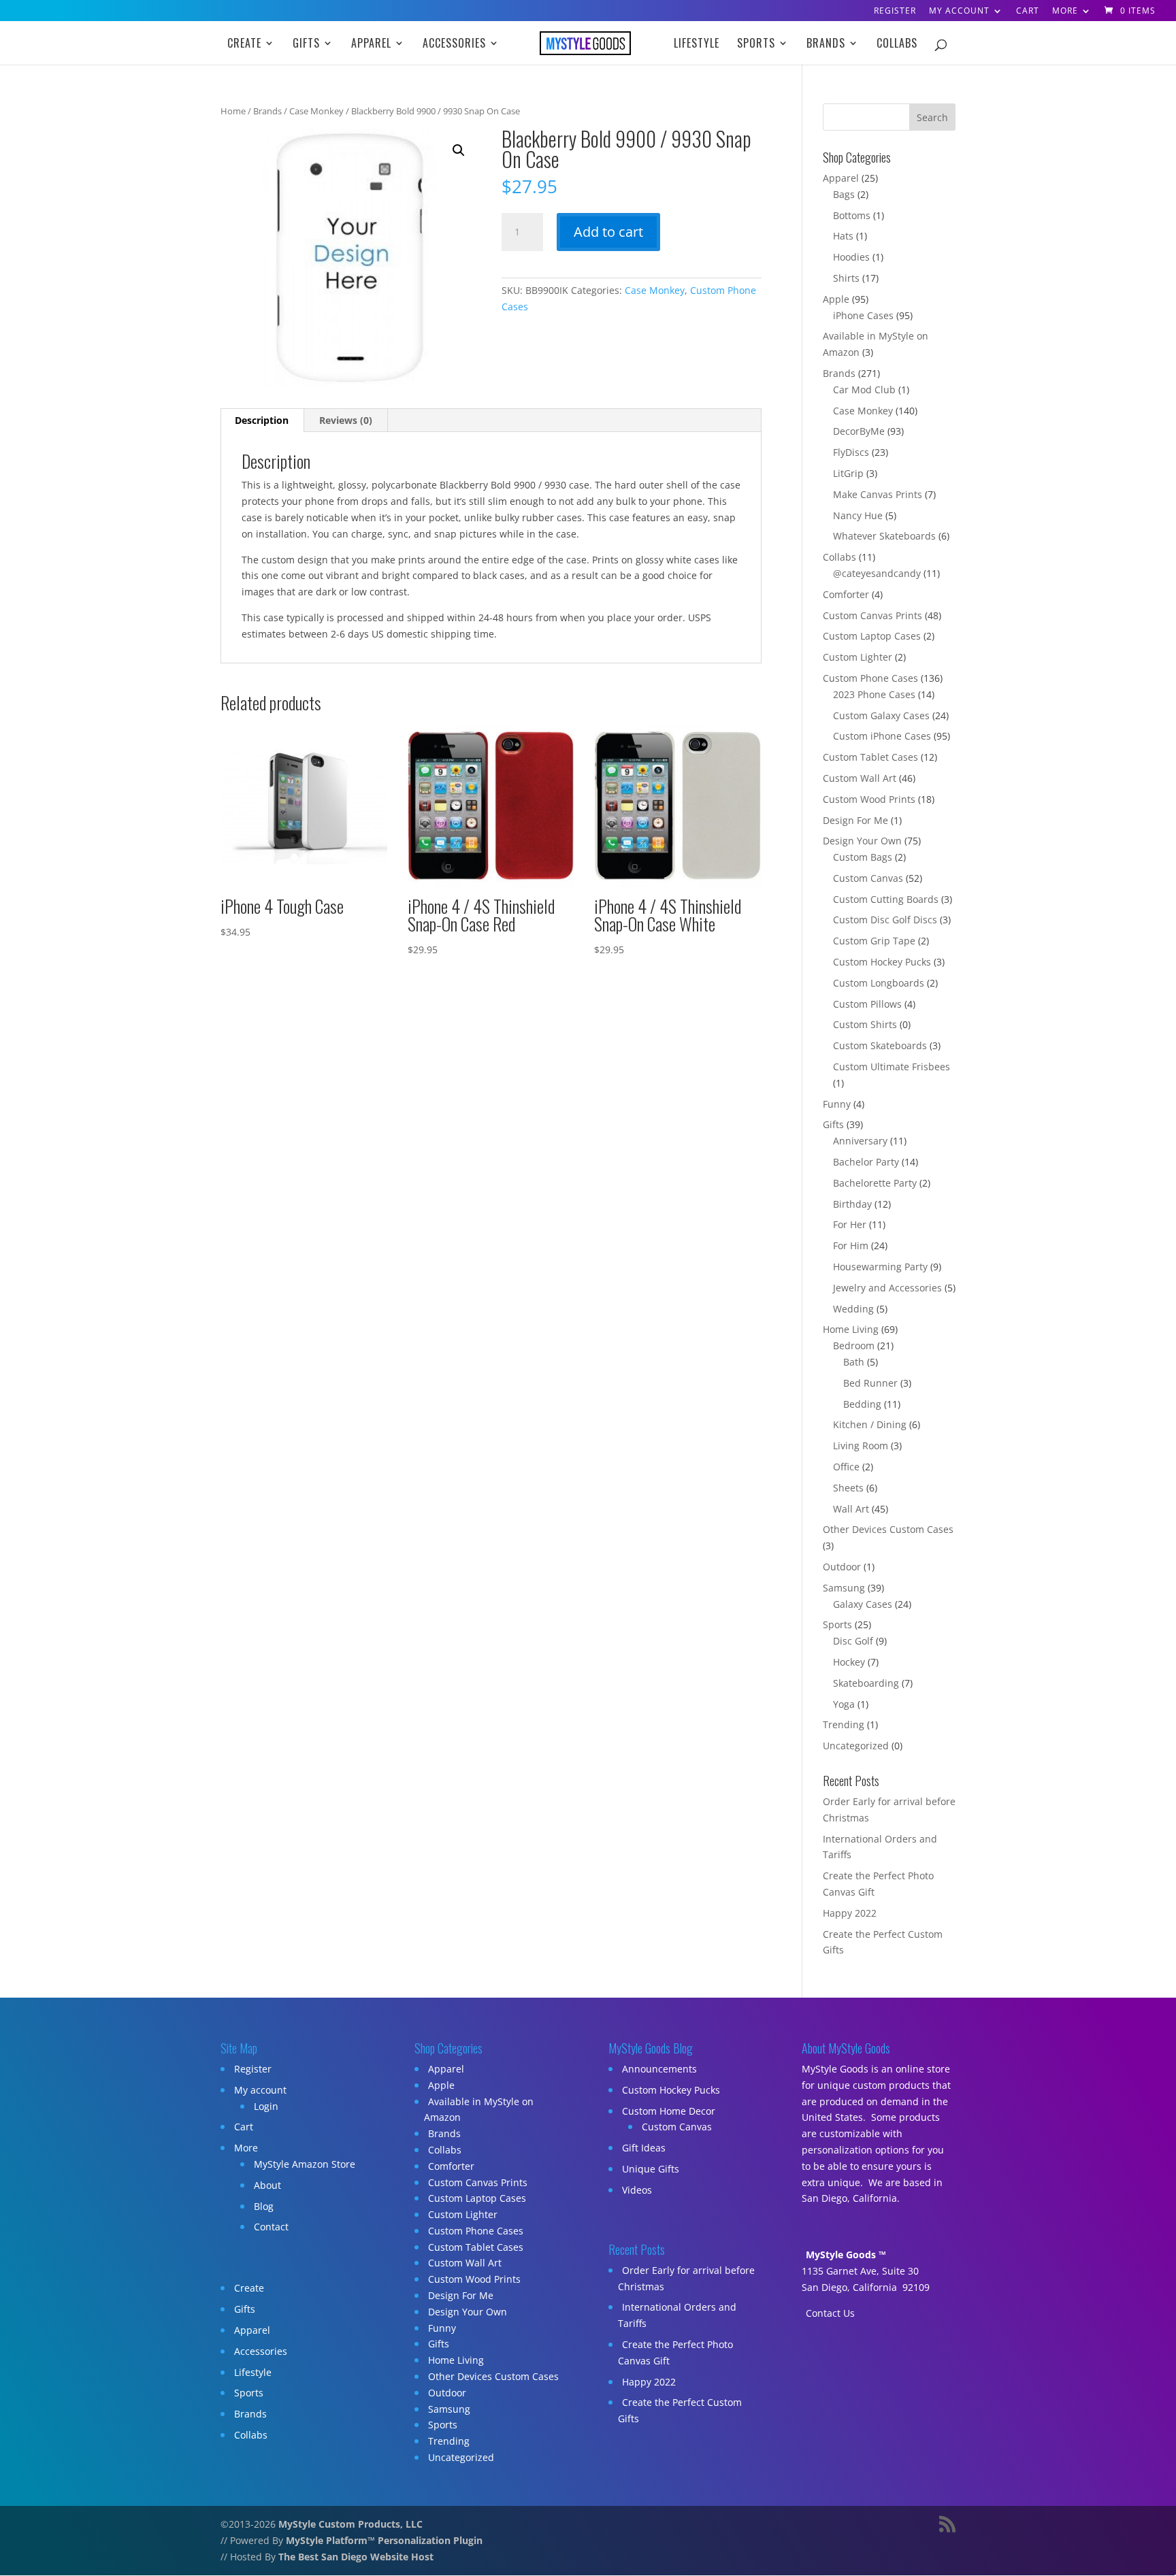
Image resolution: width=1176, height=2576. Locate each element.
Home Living (851, 1329)
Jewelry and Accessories (887, 1288)
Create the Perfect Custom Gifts (680, 2410)
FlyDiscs (851, 452)
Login (266, 2106)
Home (233, 111)
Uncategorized (856, 1746)
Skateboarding (866, 1683)
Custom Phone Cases (870, 678)
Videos (637, 2190)
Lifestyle (697, 45)
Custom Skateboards (880, 1045)
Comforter (846, 594)
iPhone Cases (863, 315)
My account (959, 12)
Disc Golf (853, 1641)
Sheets (848, 1488)
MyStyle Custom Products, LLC (350, 2524)
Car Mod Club (864, 390)
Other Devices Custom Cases (888, 1529)
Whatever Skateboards (884, 536)
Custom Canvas (868, 878)
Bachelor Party (866, 1162)
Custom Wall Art (860, 778)
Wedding (853, 1309)
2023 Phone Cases (874, 694)
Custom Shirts (865, 1024)
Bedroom (854, 1345)
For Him (851, 1245)
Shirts (846, 278)
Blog (264, 2206)
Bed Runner (870, 1383)
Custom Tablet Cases (870, 757)
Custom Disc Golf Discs (885, 920)
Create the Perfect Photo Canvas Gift (675, 2352)
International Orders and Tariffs (677, 2315)
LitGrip (848, 473)
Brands (826, 45)
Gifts (306, 45)
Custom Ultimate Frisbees (892, 1067)
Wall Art (851, 1509)
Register (895, 12)
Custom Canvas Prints (872, 615)
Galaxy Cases (863, 1604)
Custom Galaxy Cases (881, 715)
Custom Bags (863, 857)
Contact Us (830, 2313)
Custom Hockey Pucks (882, 962)
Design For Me (855, 820)
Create (244, 45)
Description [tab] (262, 420)
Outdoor (842, 1567)
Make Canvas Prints (878, 494)
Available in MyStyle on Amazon (479, 2110)
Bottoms (852, 215)
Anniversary (860, 1141)
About (267, 2185)
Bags (844, 194)
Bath (854, 1362)
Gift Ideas (644, 2148)
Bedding (862, 1404)
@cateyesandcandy (877, 573)
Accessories (454, 45)
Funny (837, 1104)
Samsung (844, 1588)
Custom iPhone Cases (882, 736)
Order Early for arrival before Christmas (686, 2278)
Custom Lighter (857, 657)
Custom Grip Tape (874, 941)
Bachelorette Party (875, 1183)
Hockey (849, 1662)
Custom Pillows (867, 1004)
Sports (756, 45)
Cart (1028, 12)
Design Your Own (862, 841)
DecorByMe (859, 431)
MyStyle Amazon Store (305, 2164)
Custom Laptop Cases (872, 636)
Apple (836, 299)
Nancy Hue (858, 515)
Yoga (844, 1704)
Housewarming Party (880, 1267)
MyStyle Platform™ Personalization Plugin (384, 2540)
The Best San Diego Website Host (356, 2557)
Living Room (861, 1446)
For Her (850, 1224)
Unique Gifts (651, 2169)
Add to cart (608, 232)
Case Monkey (316, 111)
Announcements (659, 2069)
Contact (271, 2227)
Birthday (852, 1204)
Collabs (897, 45)
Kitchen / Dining (870, 1424)
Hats (843, 236)
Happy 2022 (850, 1913)
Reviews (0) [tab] (346, 420)
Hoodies (851, 257)
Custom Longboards (879, 983)
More (1065, 12)
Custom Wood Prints (869, 799)
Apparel (371, 45)
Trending (844, 1724)
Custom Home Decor (669, 2111)
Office (846, 1467)
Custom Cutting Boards (886, 899)
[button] (459, 150)
